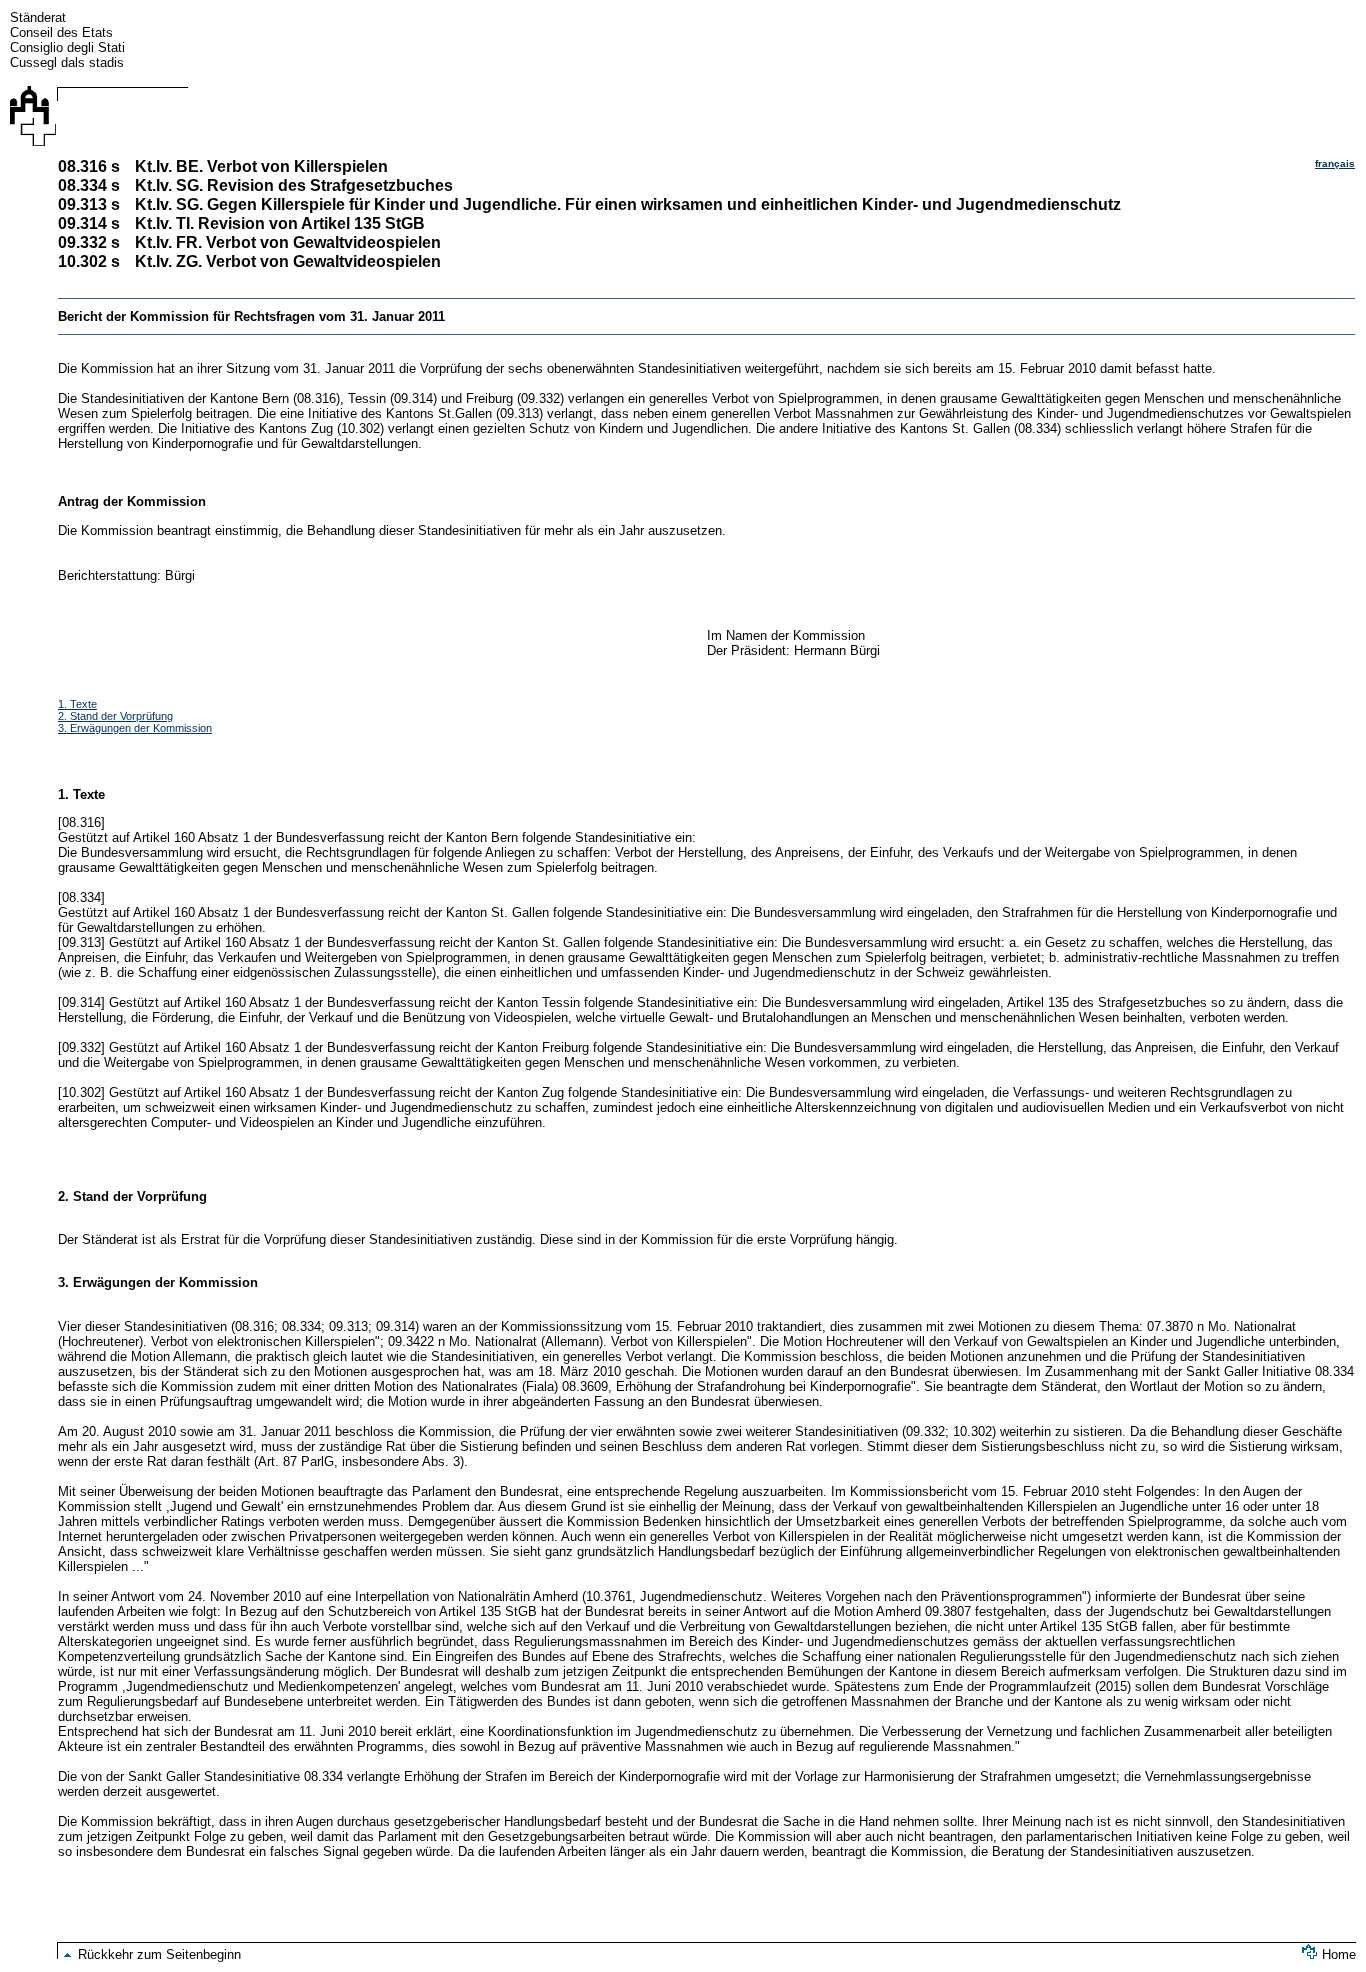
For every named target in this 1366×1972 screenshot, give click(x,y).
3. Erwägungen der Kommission (135, 728)
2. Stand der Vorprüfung (115, 716)
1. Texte (77, 704)
